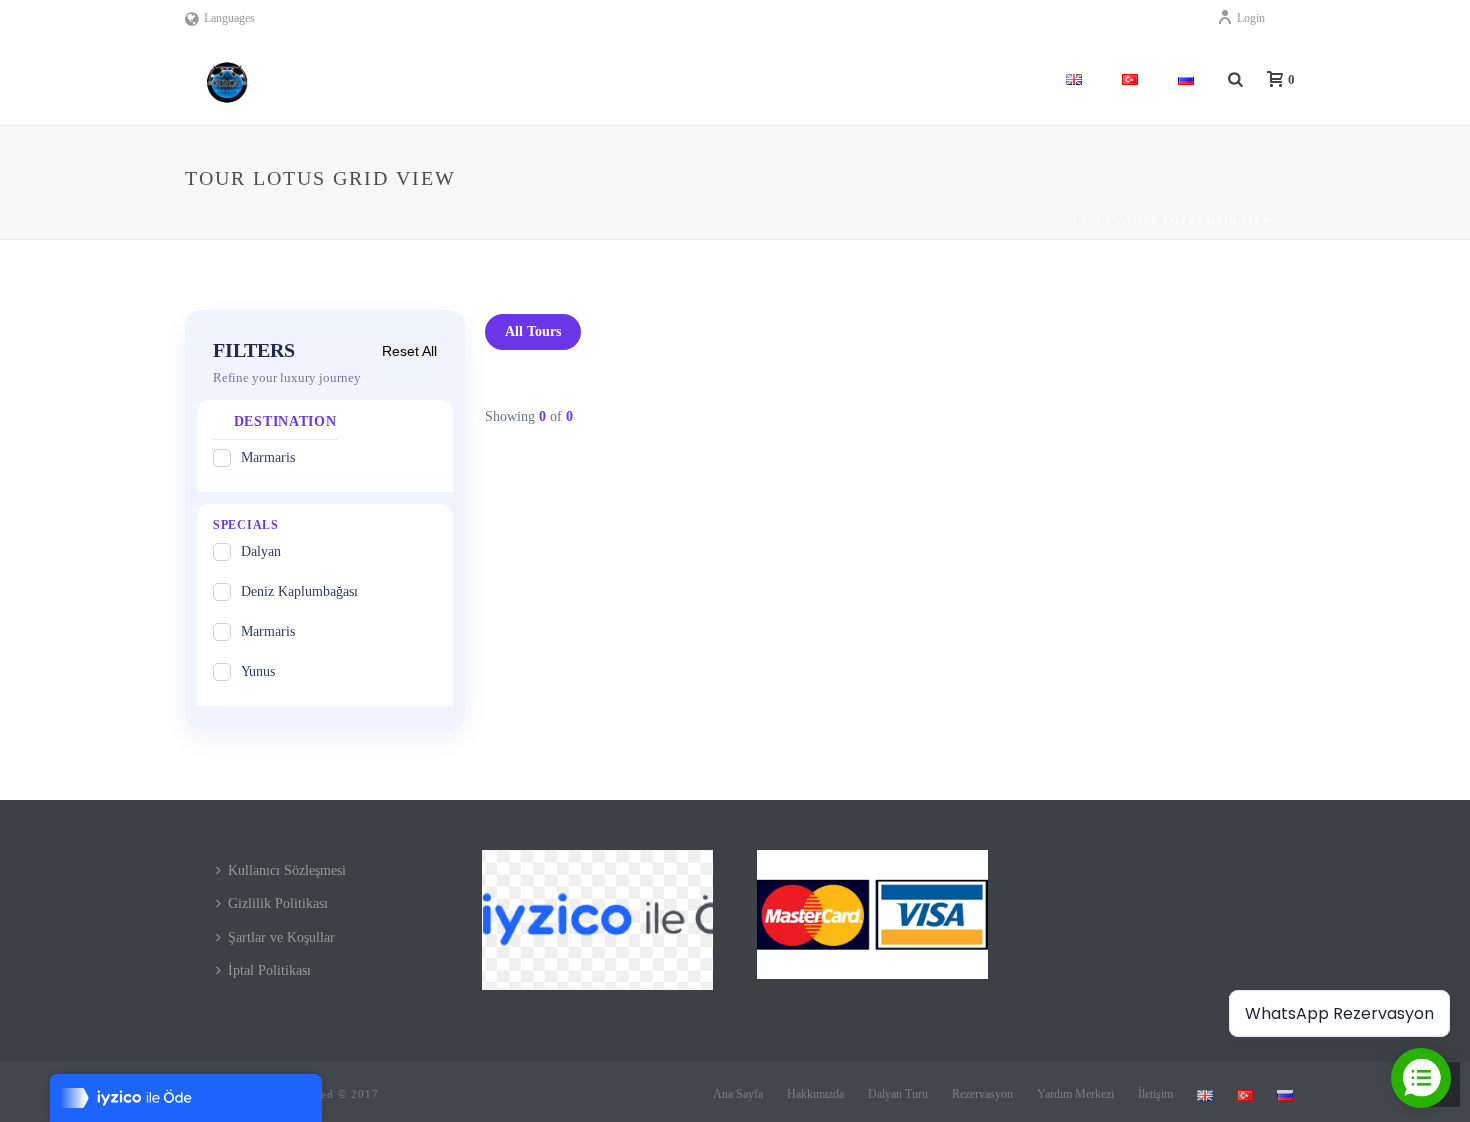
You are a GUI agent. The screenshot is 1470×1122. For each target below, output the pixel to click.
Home (1096, 220)
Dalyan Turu (898, 1094)
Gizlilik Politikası (278, 903)
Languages (229, 18)
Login (1251, 18)
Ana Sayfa (738, 1094)
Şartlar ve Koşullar (281, 937)
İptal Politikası (269, 970)
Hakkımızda (815, 1094)
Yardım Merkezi (1075, 1094)
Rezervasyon (982, 1094)
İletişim (1155, 1094)
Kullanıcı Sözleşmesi (287, 870)
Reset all (409, 351)
